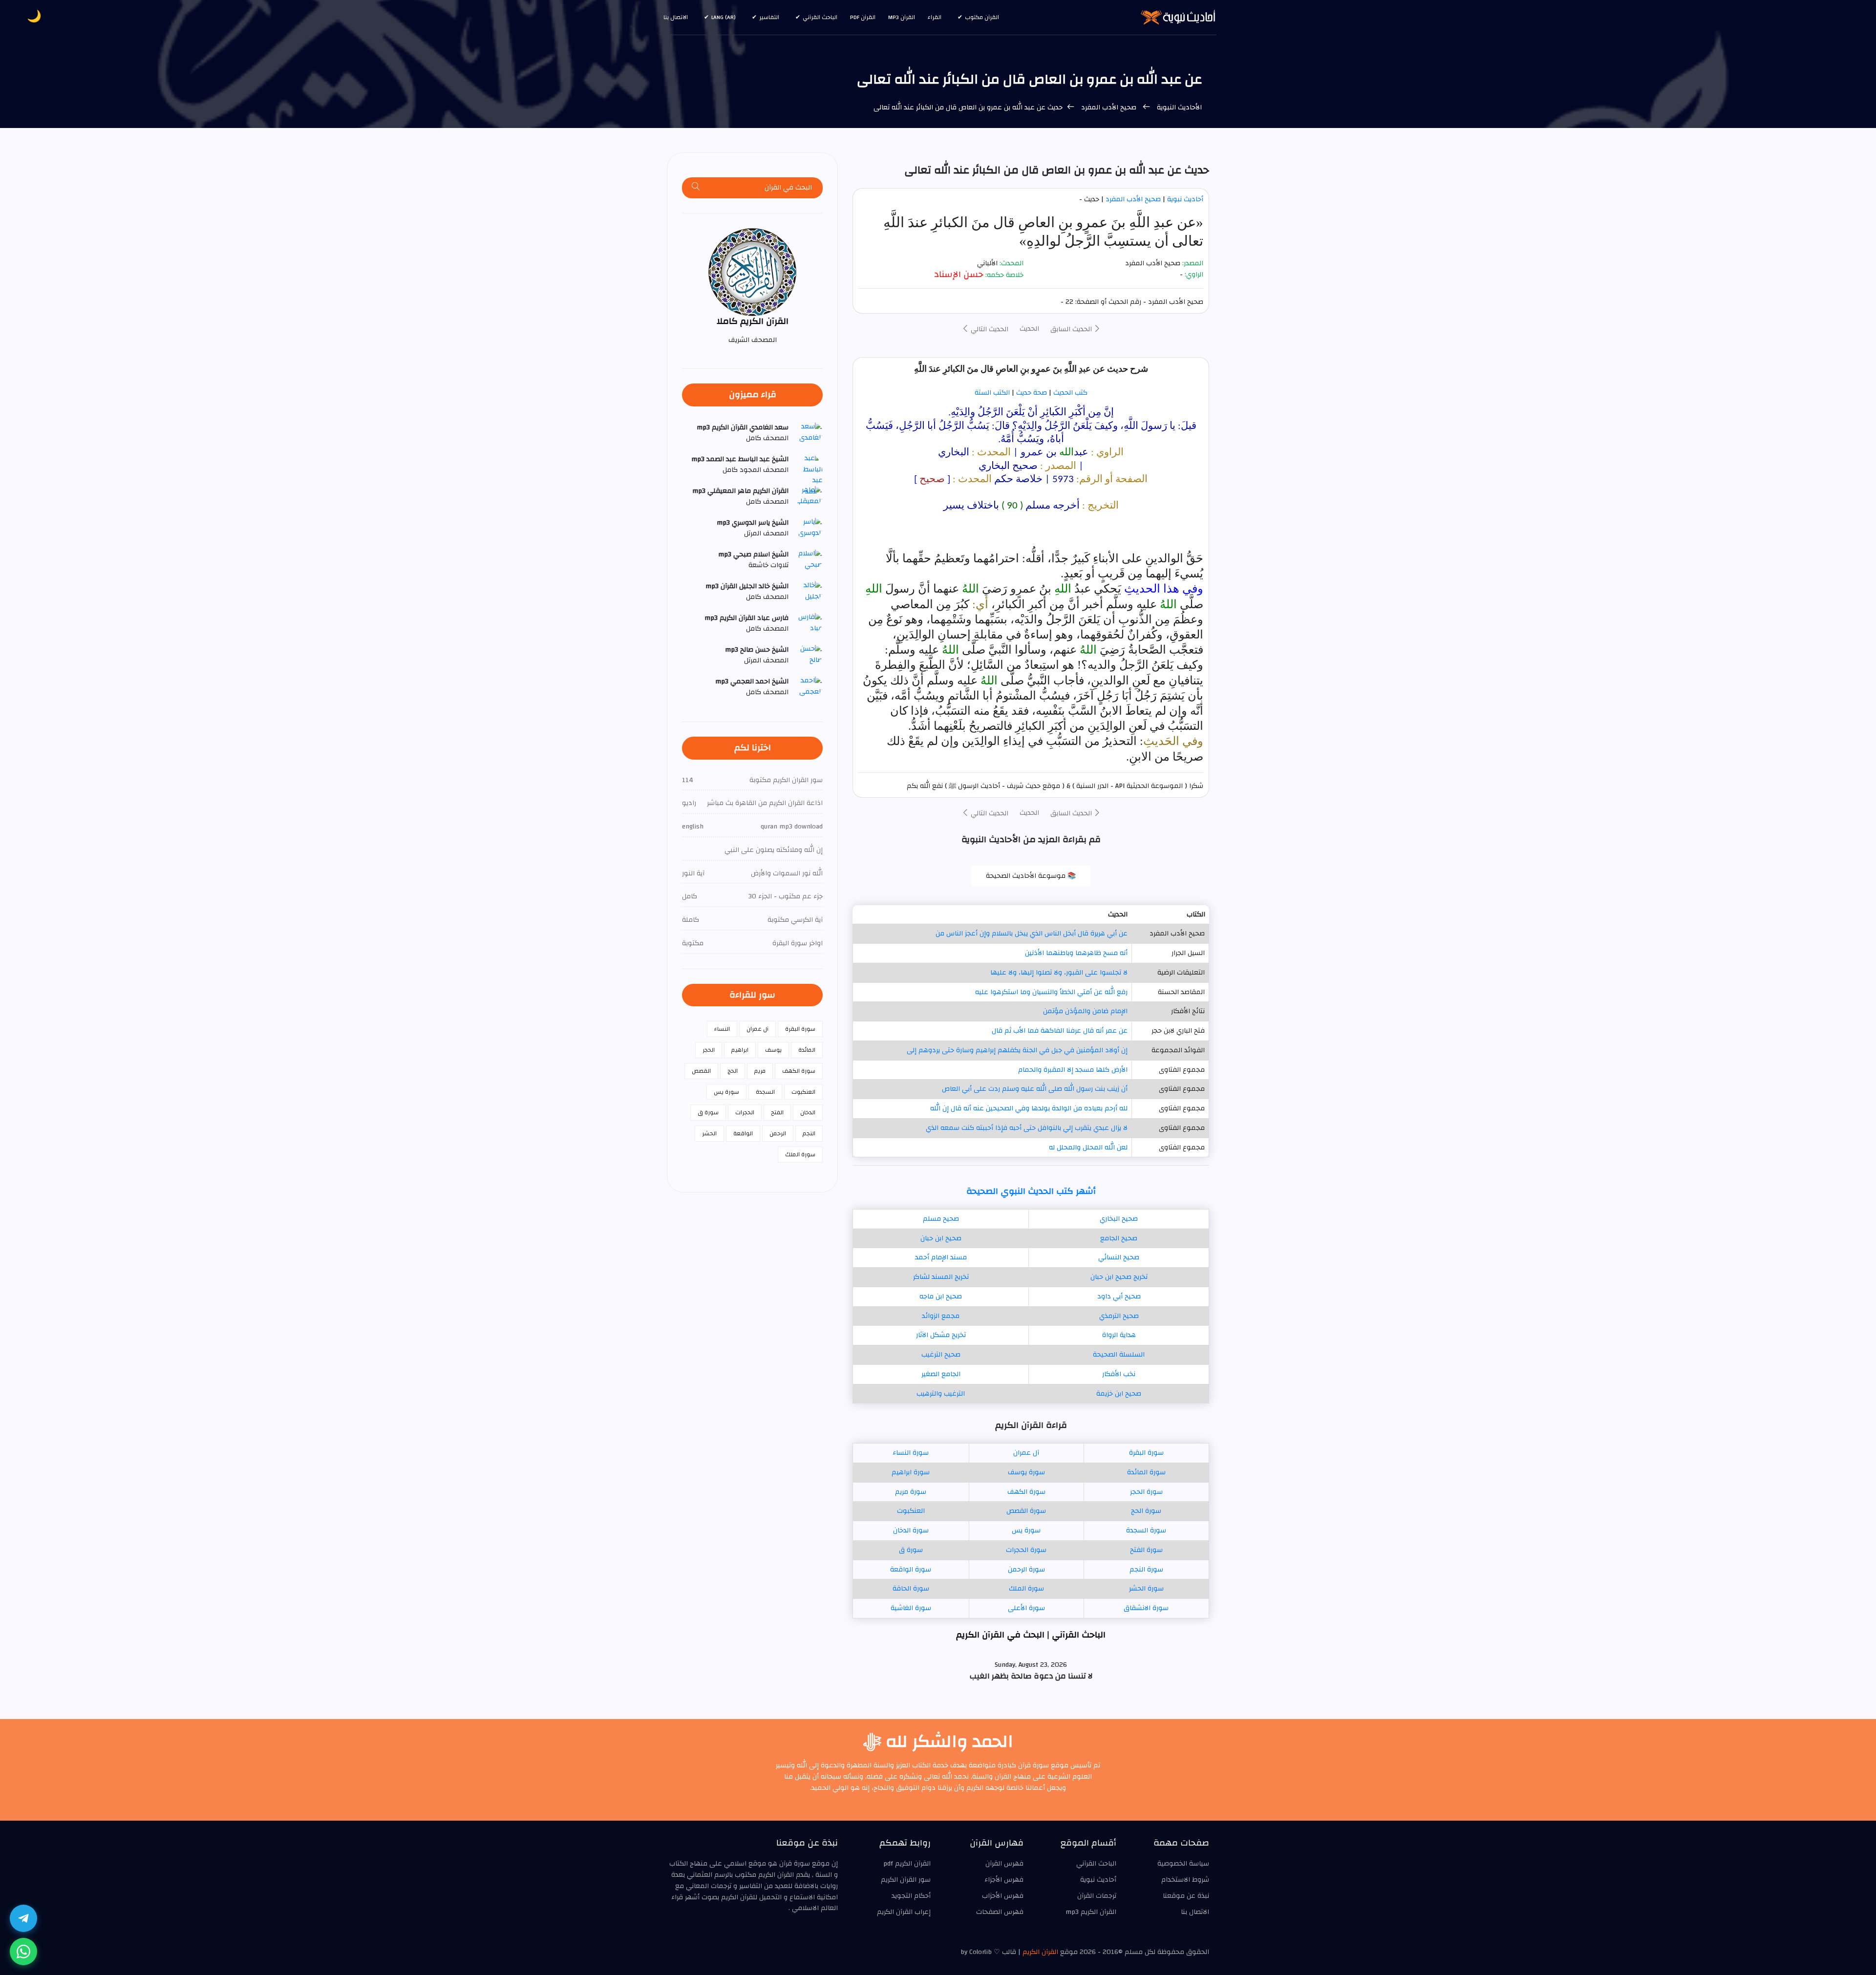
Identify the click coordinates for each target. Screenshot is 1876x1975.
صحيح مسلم (941, 1219)
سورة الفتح (1146, 1550)
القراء (935, 17)
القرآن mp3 (902, 17)
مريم (760, 1071)
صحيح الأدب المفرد (1109, 107)
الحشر (709, 1133)
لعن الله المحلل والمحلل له (1088, 1147)
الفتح (777, 1112)
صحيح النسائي (1119, 1257)
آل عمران (1026, 1453)
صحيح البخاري (1119, 1219)
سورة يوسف (1026, 1472)
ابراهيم (740, 1050)
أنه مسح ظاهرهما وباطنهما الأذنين (1076, 953)
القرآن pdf (863, 17)
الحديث (1029, 329)
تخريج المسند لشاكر (941, 1277)
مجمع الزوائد (941, 1316)
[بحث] (696, 188)
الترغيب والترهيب (941, 1394)
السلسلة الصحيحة (1119, 1355)
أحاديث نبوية (1185, 199)
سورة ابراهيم (911, 1472)
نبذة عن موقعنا (1186, 1896)
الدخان (808, 1112)
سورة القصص (1026, 1511)
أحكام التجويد (911, 1896)
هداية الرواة (1119, 1335)
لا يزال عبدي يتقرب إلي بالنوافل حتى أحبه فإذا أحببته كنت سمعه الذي (1027, 1128)
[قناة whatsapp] (23, 1952)
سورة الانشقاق (1146, 1608)
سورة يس (1026, 1530)
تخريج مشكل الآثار (941, 1335)
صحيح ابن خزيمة (1119, 1394)
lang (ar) (724, 17)
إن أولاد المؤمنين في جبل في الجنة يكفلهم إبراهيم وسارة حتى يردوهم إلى (1017, 1050)
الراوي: (1194, 275)
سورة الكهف (1026, 1492)
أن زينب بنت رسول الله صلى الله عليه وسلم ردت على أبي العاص (1035, 1089)
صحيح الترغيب (941, 1355)
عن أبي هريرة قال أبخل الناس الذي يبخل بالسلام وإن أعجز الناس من (1032, 934)
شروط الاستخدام (1185, 1880)
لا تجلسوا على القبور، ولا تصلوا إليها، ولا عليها (1059, 973)
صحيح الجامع (1119, 1238)
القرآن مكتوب (982, 17)
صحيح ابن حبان (941, 1238)
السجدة (765, 1092)
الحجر (709, 1050)
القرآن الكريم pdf (907, 1864)
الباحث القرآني (820, 17)
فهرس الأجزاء (1004, 1880)
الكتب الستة (992, 393)
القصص (701, 1071)
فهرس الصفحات (1000, 1912)
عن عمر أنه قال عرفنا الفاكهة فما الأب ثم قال (1060, 1031)
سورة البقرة (1146, 1453)
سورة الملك (1026, 1589)
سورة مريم (911, 1492)
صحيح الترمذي (1119, 1316)
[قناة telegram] (23, 1918)
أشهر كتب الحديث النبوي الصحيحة (1031, 1191)
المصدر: (1193, 264)
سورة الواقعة (911, 1570)
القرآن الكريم (1040, 1952)
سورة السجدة (1146, 1530)
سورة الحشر (1146, 1589)
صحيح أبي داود (1119, 1296)
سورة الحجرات (1026, 1550)
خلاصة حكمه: (1004, 275)
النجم (809, 1133)
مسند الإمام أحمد (941, 1257)
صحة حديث (1032, 393)
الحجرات (745, 1112)
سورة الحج (1146, 1511)
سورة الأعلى (1026, 1608)
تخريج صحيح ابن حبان (1119, 1277)
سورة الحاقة (911, 1589)
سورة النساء (911, 1453)
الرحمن (778, 1133)
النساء (722, 1029)
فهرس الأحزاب (1003, 1896)
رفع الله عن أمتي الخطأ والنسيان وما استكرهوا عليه (1051, 992)
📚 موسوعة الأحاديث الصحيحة (1031, 876)
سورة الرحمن (1026, 1570)
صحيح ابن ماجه (941, 1296)
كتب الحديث (1070, 393)
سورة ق (911, 1550)
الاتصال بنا (676, 17)
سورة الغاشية (911, 1608)
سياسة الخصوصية (1183, 1864)
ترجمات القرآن (1097, 1896)
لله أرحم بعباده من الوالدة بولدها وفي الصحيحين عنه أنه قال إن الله (1029, 1108)
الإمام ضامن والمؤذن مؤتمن (1085, 1011)
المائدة (807, 1050)
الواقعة (743, 1133)
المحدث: (1012, 264)
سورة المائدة (1146, 1472)
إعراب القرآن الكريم (904, 1912)
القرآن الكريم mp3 (1091, 1912)
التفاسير (769, 17)
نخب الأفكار (1119, 1374)
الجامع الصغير (941, 1374)
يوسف (773, 1050)
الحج (733, 1071)
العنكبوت (911, 1511)
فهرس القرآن (1004, 1864)
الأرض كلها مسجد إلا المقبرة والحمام (1073, 1070)
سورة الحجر (1146, 1492)
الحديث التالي (989, 329)
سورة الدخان (911, 1530)
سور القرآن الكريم (906, 1880)
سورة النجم (1146, 1570)
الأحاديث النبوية (1179, 107)
